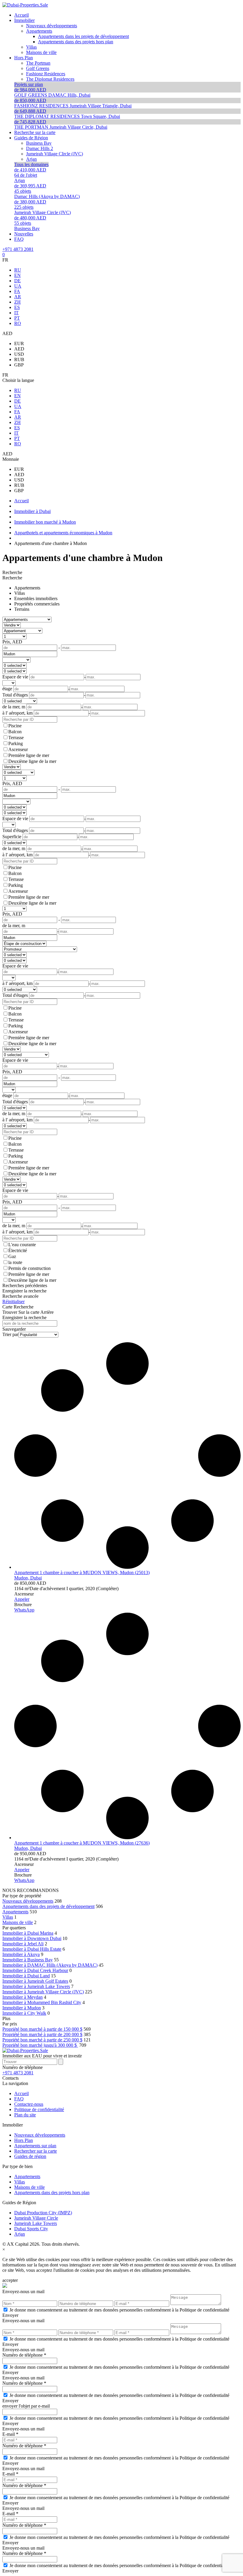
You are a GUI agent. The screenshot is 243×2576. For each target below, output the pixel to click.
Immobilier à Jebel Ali (23, 1944)
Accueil (21, 2093)
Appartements (27, 588)
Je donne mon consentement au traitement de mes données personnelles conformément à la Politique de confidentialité (119, 2310)
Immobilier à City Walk (24, 2013)
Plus (6, 2018)
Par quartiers (14, 1928)
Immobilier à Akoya (21, 1954)
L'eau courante (22, 1245)
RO (18, 323)
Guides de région (30, 2156)
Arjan (20, 2234)
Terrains (22, 609)
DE (17, 281)
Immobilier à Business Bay (28, 1960)
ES (17, 307)
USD (19, 354)
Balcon (15, 732)
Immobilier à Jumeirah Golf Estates (35, 1981)
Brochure (23, 1605)
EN (17, 275)
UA (18, 286)
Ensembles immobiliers (36, 598)
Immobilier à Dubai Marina (28, 1933)
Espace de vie (15, 966)
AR (18, 297)
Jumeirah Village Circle (36, 2218)
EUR (19, 343)
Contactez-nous (29, 2104)
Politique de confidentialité (39, 2109)
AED (19, 349)
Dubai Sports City (31, 2229)
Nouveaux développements (28, 1901)
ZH (17, 302)
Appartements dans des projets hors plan (52, 2192)
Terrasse (16, 738)
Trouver (10, 1312)
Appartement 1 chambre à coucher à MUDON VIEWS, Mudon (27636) (82, 1843)
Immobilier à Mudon (22, 2008)
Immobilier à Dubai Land (26, 1976)
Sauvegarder (14, 1329)
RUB (19, 360)
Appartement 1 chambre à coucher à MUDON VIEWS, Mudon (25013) (82, 1572)
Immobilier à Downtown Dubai (32, 1938)
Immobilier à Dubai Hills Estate (32, 1949)
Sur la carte (29, 1312)
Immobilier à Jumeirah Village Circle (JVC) (43, 1992)
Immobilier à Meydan (23, 1997)
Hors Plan (24, 2140)
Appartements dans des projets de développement (48, 1906)
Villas (20, 593)
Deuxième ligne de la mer (32, 761)
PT (17, 318)
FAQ (19, 2099)
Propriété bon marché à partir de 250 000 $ (42, 2040)
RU (18, 270)
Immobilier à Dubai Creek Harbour (35, 1970)
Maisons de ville (18, 1922)
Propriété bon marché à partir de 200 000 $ (42, 2034)
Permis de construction (29, 1268)
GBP (19, 365)
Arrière (47, 1312)
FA (17, 291)
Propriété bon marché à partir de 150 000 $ (42, 2029)
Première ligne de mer (29, 755)
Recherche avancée (20, 1296)
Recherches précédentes (25, 1285)
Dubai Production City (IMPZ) (43, 2213)
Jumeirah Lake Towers (36, 2223)
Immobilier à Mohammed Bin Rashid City (42, 2002)
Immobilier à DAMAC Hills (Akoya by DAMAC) (50, 1965)
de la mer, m (14, 926)
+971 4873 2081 (18, 249)
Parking (16, 743)
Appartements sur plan (35, 2146)
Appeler (22, 1599)
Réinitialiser (13, 1301)
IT (16, 313)
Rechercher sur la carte (36, 2151)
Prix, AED (12, 642)
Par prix (10, 2024)
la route (15, 1262)
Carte (7, 1307)
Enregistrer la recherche (24, 1291)
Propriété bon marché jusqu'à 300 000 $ (40, 2045)
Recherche (12, 572)
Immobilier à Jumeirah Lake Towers (36, 1986)
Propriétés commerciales (37, 604)
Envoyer (10, 2315)
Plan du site (25, 2115)
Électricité (18, 1250)
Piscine (15, 726)
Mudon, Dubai (28, 1578)
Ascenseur (18, 749)
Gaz (12, 1256)
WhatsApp (24, 1610)
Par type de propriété (22, 1896)
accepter (10, 2280)
